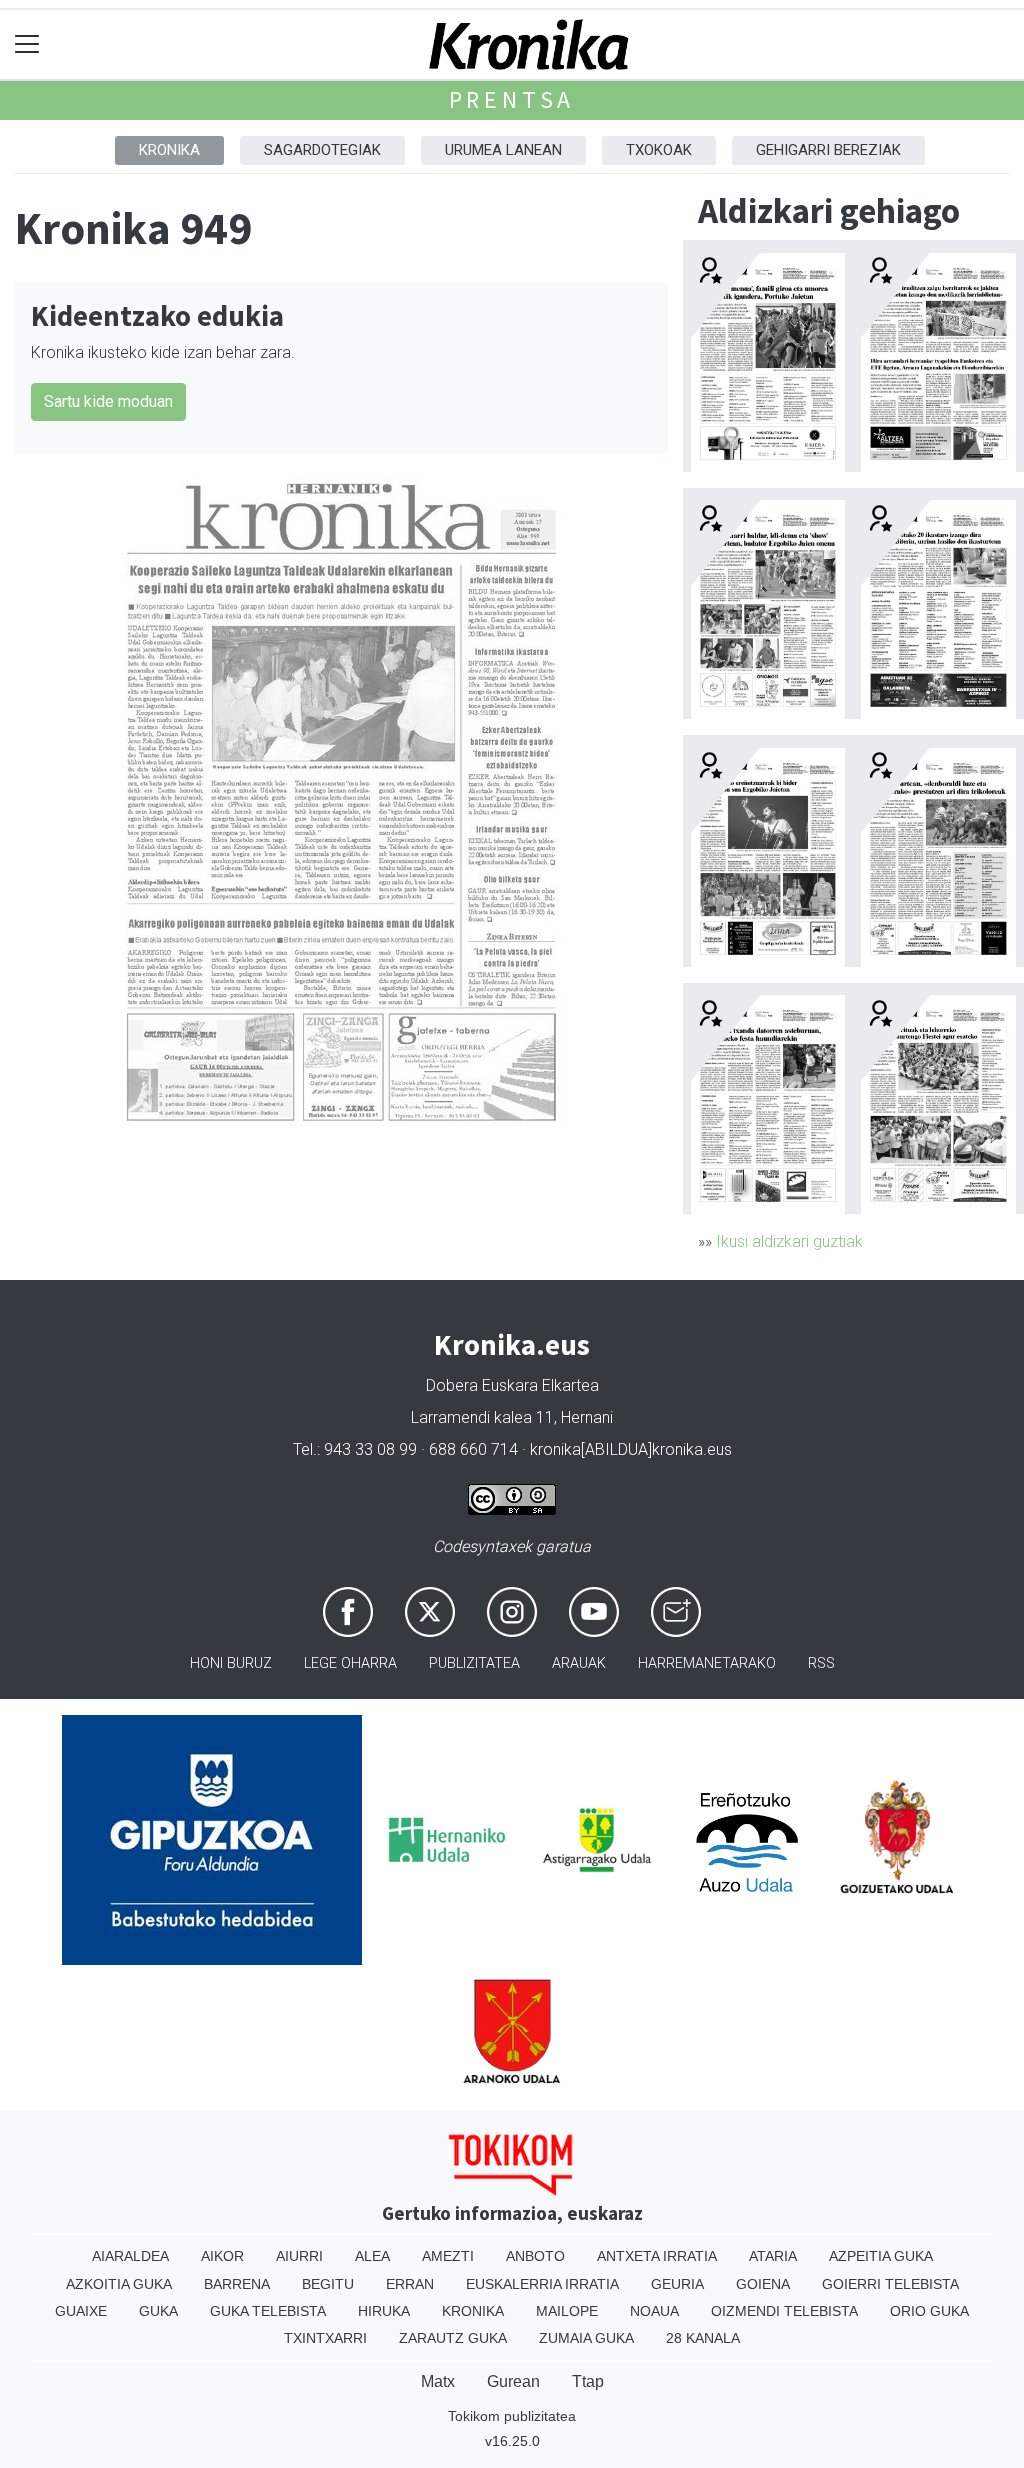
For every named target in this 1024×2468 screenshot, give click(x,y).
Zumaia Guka (586, 2338)
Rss (821, 1663)
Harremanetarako (707, 1663)
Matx (438, 2381)
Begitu (328, 2284)
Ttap (588, 2381)
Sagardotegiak (322, 150)
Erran (410, 2284)
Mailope (567, 2311)
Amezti (448, 2256)
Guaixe (81, 2311)
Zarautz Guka (453, 2338)
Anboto (535, 2256)
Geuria (677, 2284)
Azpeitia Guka (881, 2256)
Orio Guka (929, 2311)
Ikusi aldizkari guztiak (789, 1241)
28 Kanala (703, 2338)
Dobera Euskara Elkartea (512, 1385)
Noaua (654, 2311)
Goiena (763, 2284)
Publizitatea (474, 1663)
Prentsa (512, 99)
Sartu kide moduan (108, 401)
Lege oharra (350, 1663)
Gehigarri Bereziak (828, 150)
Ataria (773, 2256)
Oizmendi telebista (784, 2311)
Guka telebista (268, 2311)
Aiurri (299, 2256)
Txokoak (659, 150)
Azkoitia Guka (119, 2284)
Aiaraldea (130, 2256)
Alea (372, 2256)
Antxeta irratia (657, 2256)
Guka (158, 2311)
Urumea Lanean (503, 150)
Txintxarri (325, 2338)
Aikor (222, 2256)
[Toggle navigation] (27, 44)
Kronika (169, 150)
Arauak (579, 1663)
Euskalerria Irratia (542, 2284)
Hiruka (384, 2311)
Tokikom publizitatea (512, 2416)
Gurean (513, 2381)
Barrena (237, 2284)
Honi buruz (231, 1663)
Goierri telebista (890, 2284)
